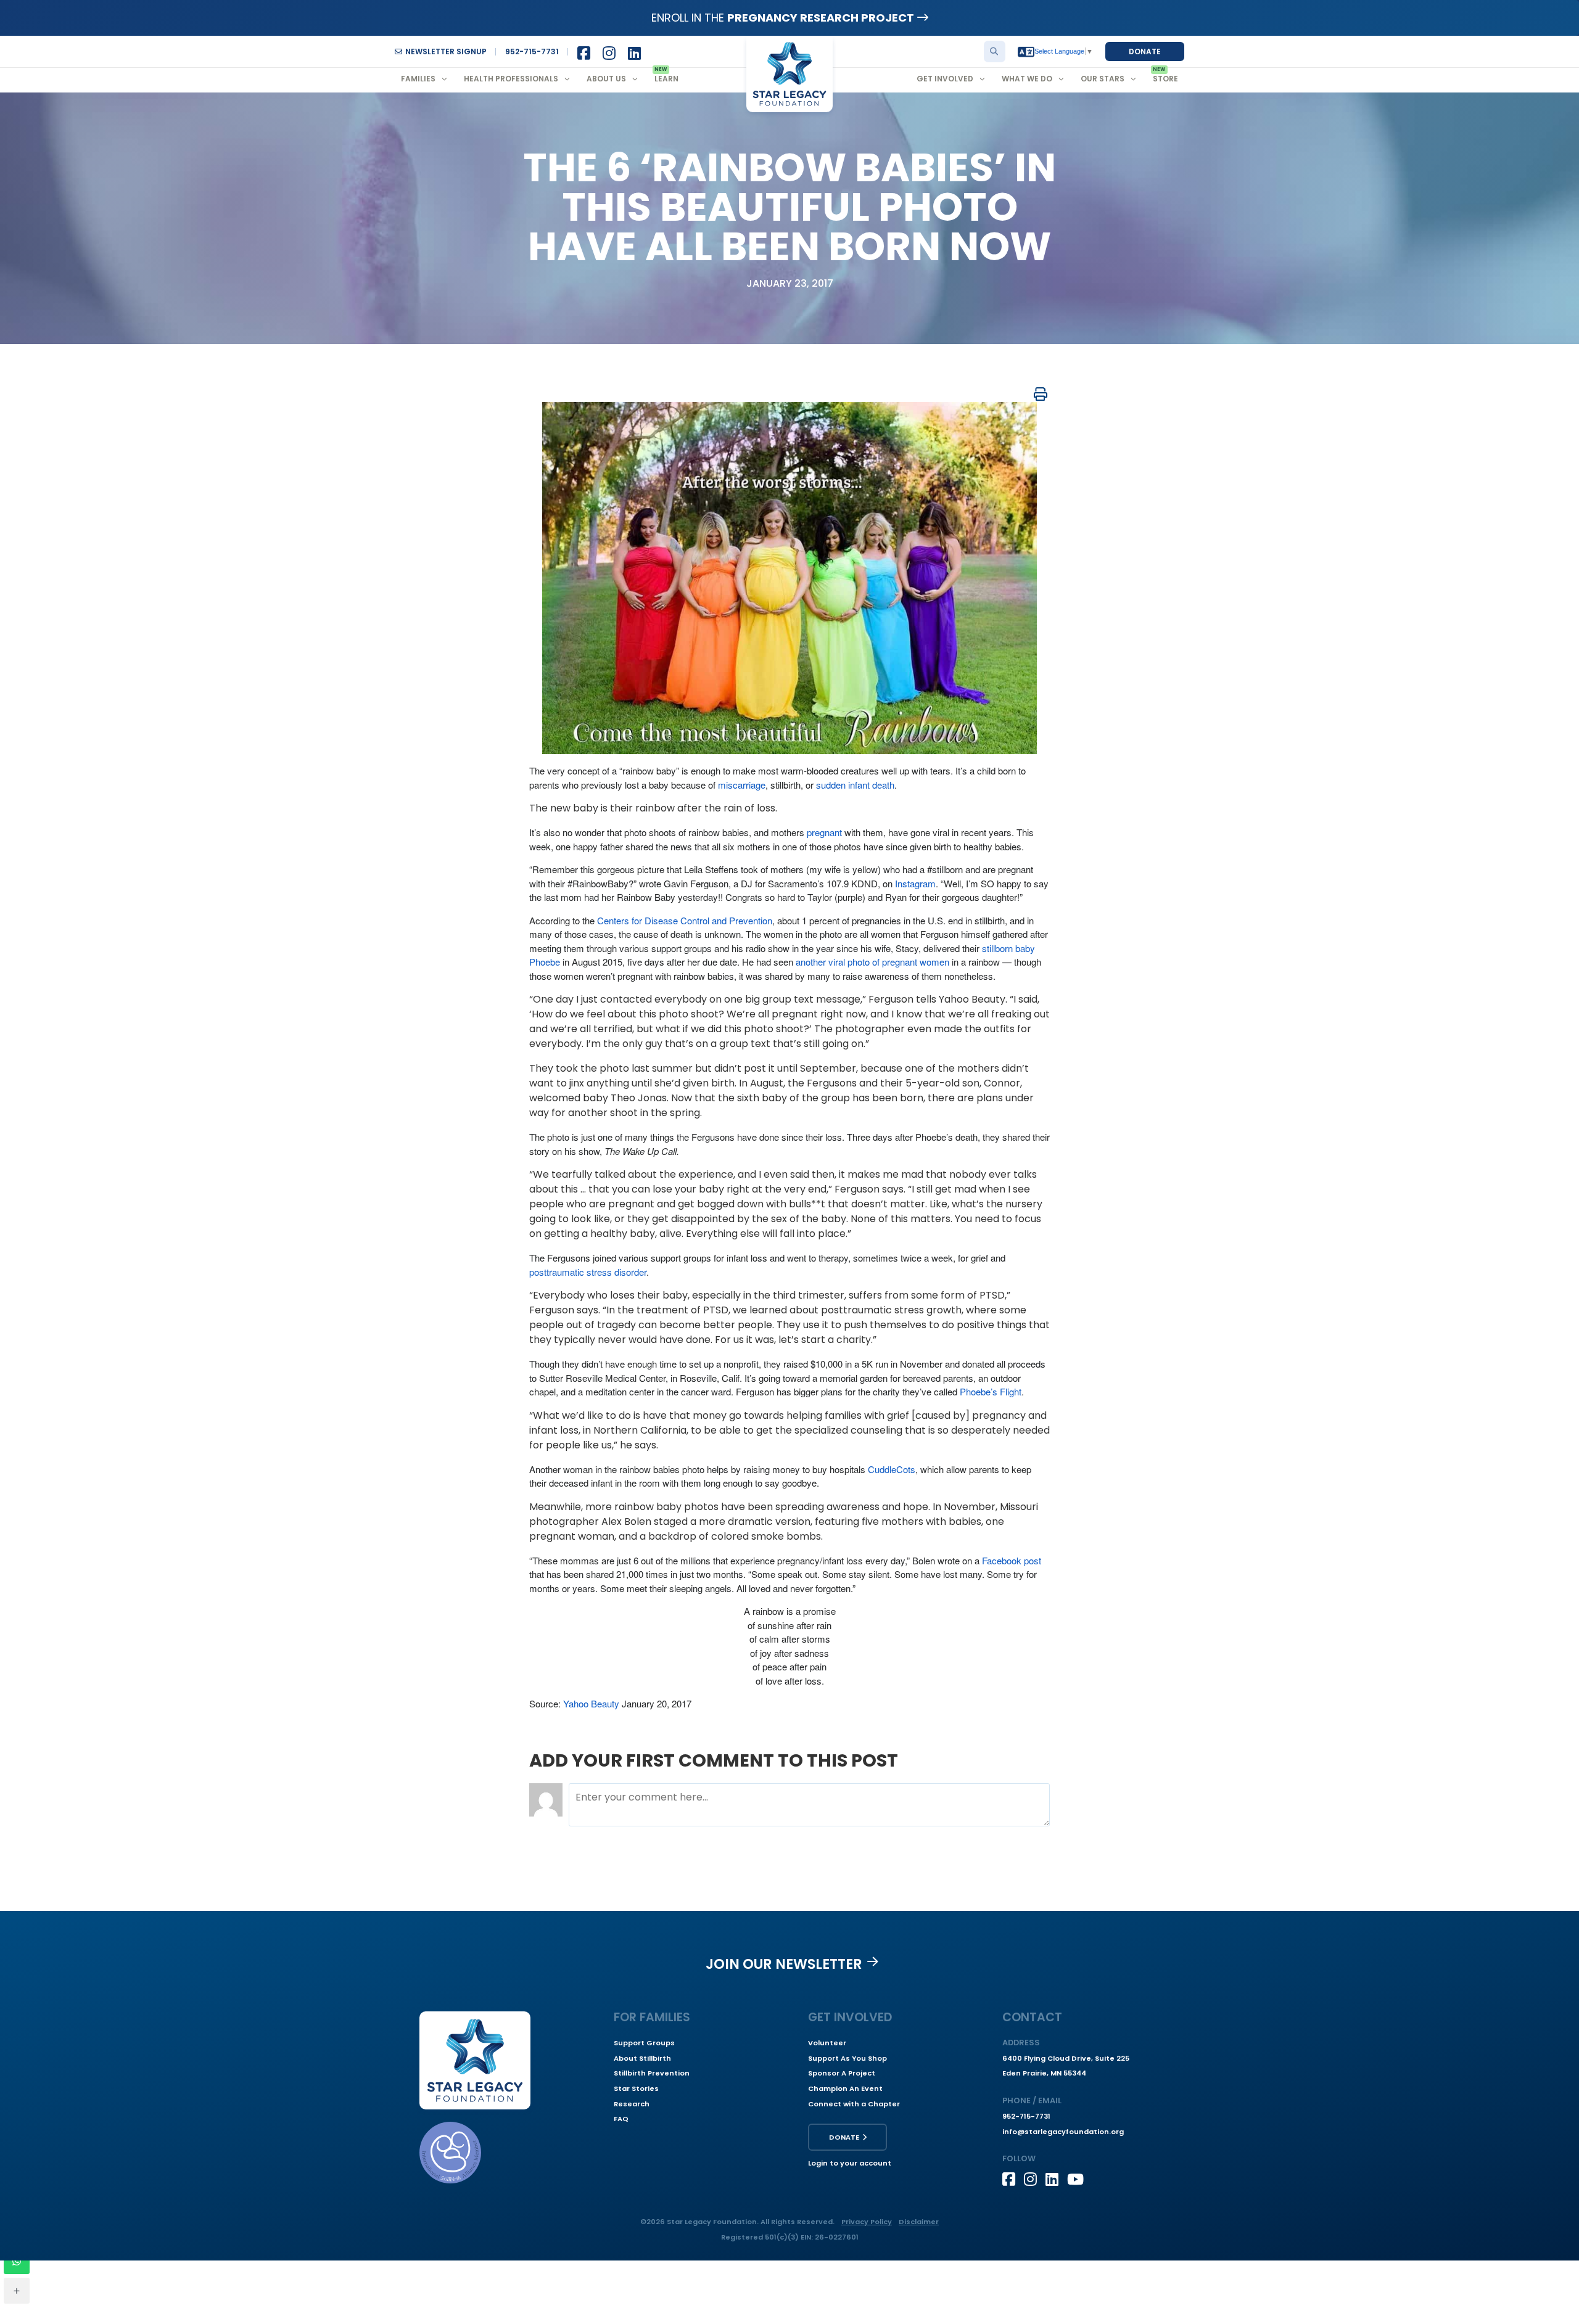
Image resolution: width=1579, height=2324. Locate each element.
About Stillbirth (642, 2058)
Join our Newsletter (784, 1964)
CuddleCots (892, 1469)
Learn (666, 79)
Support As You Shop (847, 2058)
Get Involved (945, 79)
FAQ (621, 2119)
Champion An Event (845, 2088)
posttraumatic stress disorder (588, 1272)
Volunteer (827, 2043)
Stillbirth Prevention (652, 2073)
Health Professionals (511, 79)
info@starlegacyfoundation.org (1063, 2132)
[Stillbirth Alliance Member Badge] (450, 2153)
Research (632, 2104)
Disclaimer (919, 2222)
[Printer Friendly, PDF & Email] (1041, 394)
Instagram (915, 883)
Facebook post (1012, 1560)
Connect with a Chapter (854, 2104)
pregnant (824, 832)
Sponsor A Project (842, 2073)
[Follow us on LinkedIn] (1056, 2179)
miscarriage (742, 785)
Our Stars (1103, 79)
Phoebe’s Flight (991, 1391)
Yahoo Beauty (591, 1703)
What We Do (1027, 79)
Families (418, 79)
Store (1165, 79)
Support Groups (644, 2043)
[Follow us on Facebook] (1013, 2179)
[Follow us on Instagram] (1035, 2179)
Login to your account (850, 2163)
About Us (606, 79)
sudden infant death (855, 785)
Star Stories (636, 2088)
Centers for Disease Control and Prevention (685, 920)
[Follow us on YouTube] (1078, 2179)
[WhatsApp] (17, 2261)
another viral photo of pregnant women (872, 962)
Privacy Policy (867, 2222)
